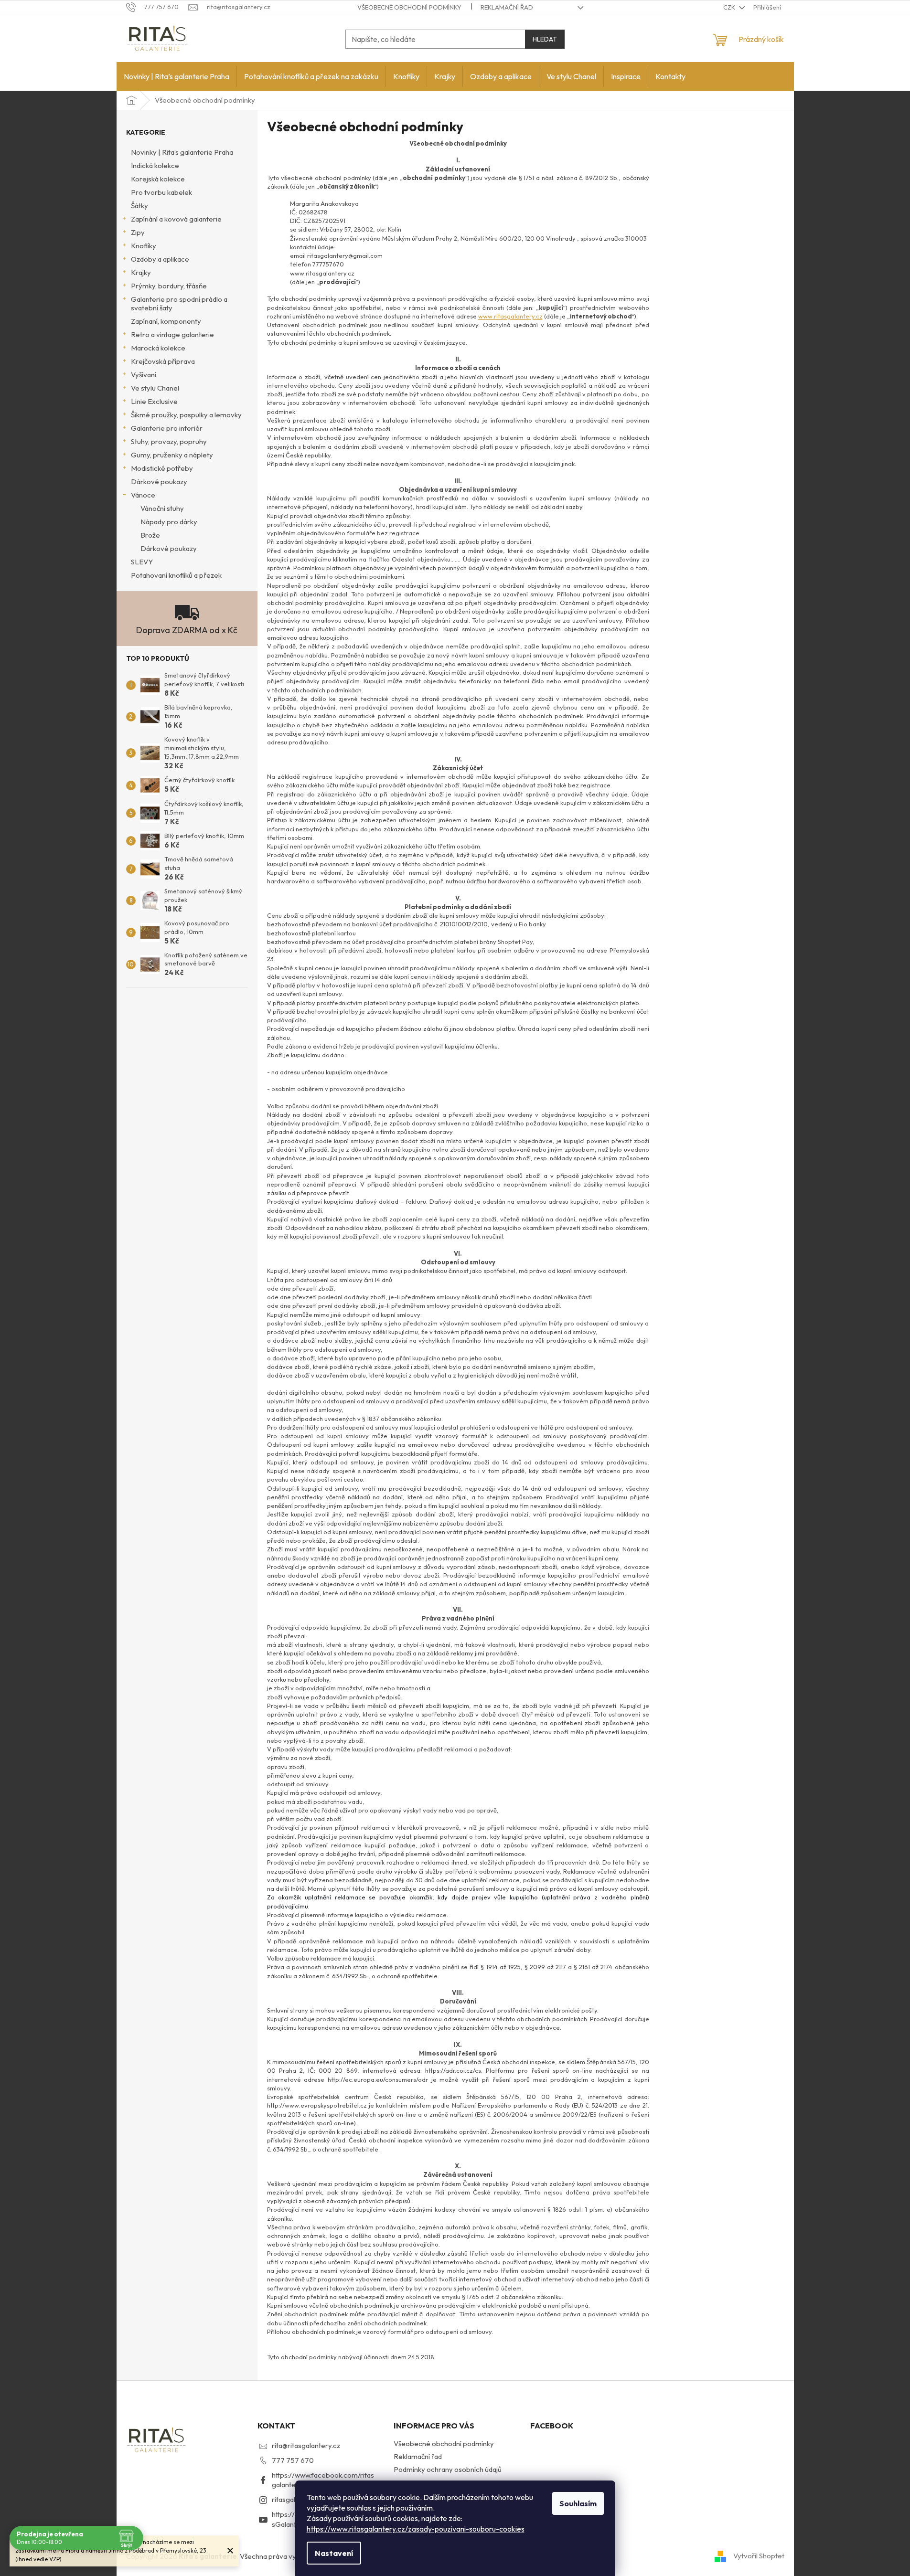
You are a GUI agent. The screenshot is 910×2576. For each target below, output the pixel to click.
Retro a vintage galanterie (172, 334)
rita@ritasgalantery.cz (306, 2445)
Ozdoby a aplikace (160, 259)
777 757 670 (293, 2460)
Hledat (545, 39)
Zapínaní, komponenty (166, 321)
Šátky (139, 206)
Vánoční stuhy (162, 508)
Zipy (138, 232)
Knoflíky (144, 246)
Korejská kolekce (158, 179)
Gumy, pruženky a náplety (172, 455)
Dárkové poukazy (159, 482)
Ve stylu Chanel (155, 388)
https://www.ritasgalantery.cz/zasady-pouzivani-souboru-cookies (416, 2529)
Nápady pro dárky (169, 522)
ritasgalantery (294, 2499)
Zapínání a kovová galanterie (176, 219)
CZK (730, 7)
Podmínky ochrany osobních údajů (448, 2469)
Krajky (141, 272)
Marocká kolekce (158, 348)
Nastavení (334, 2553)
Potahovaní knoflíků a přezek (176, 575)
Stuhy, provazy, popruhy (169, 441)
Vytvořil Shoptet (759, 2556)
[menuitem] (177, 76)
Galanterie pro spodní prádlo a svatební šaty (179, 303)
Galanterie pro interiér (167, 428)
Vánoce (143, 495)
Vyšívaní (144, 375)
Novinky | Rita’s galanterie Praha (182, 152)
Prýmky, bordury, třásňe (169, 286)
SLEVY (142, 562)
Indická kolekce (155, 165)
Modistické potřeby (162, 468)
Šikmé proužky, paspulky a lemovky (186, 415)
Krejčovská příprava (163, 361)
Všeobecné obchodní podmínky (409, 7)
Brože (150, 535)
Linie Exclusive (154, 401)
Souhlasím (578, 2503)
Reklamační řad (507, 7)
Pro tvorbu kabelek (161, 192)
